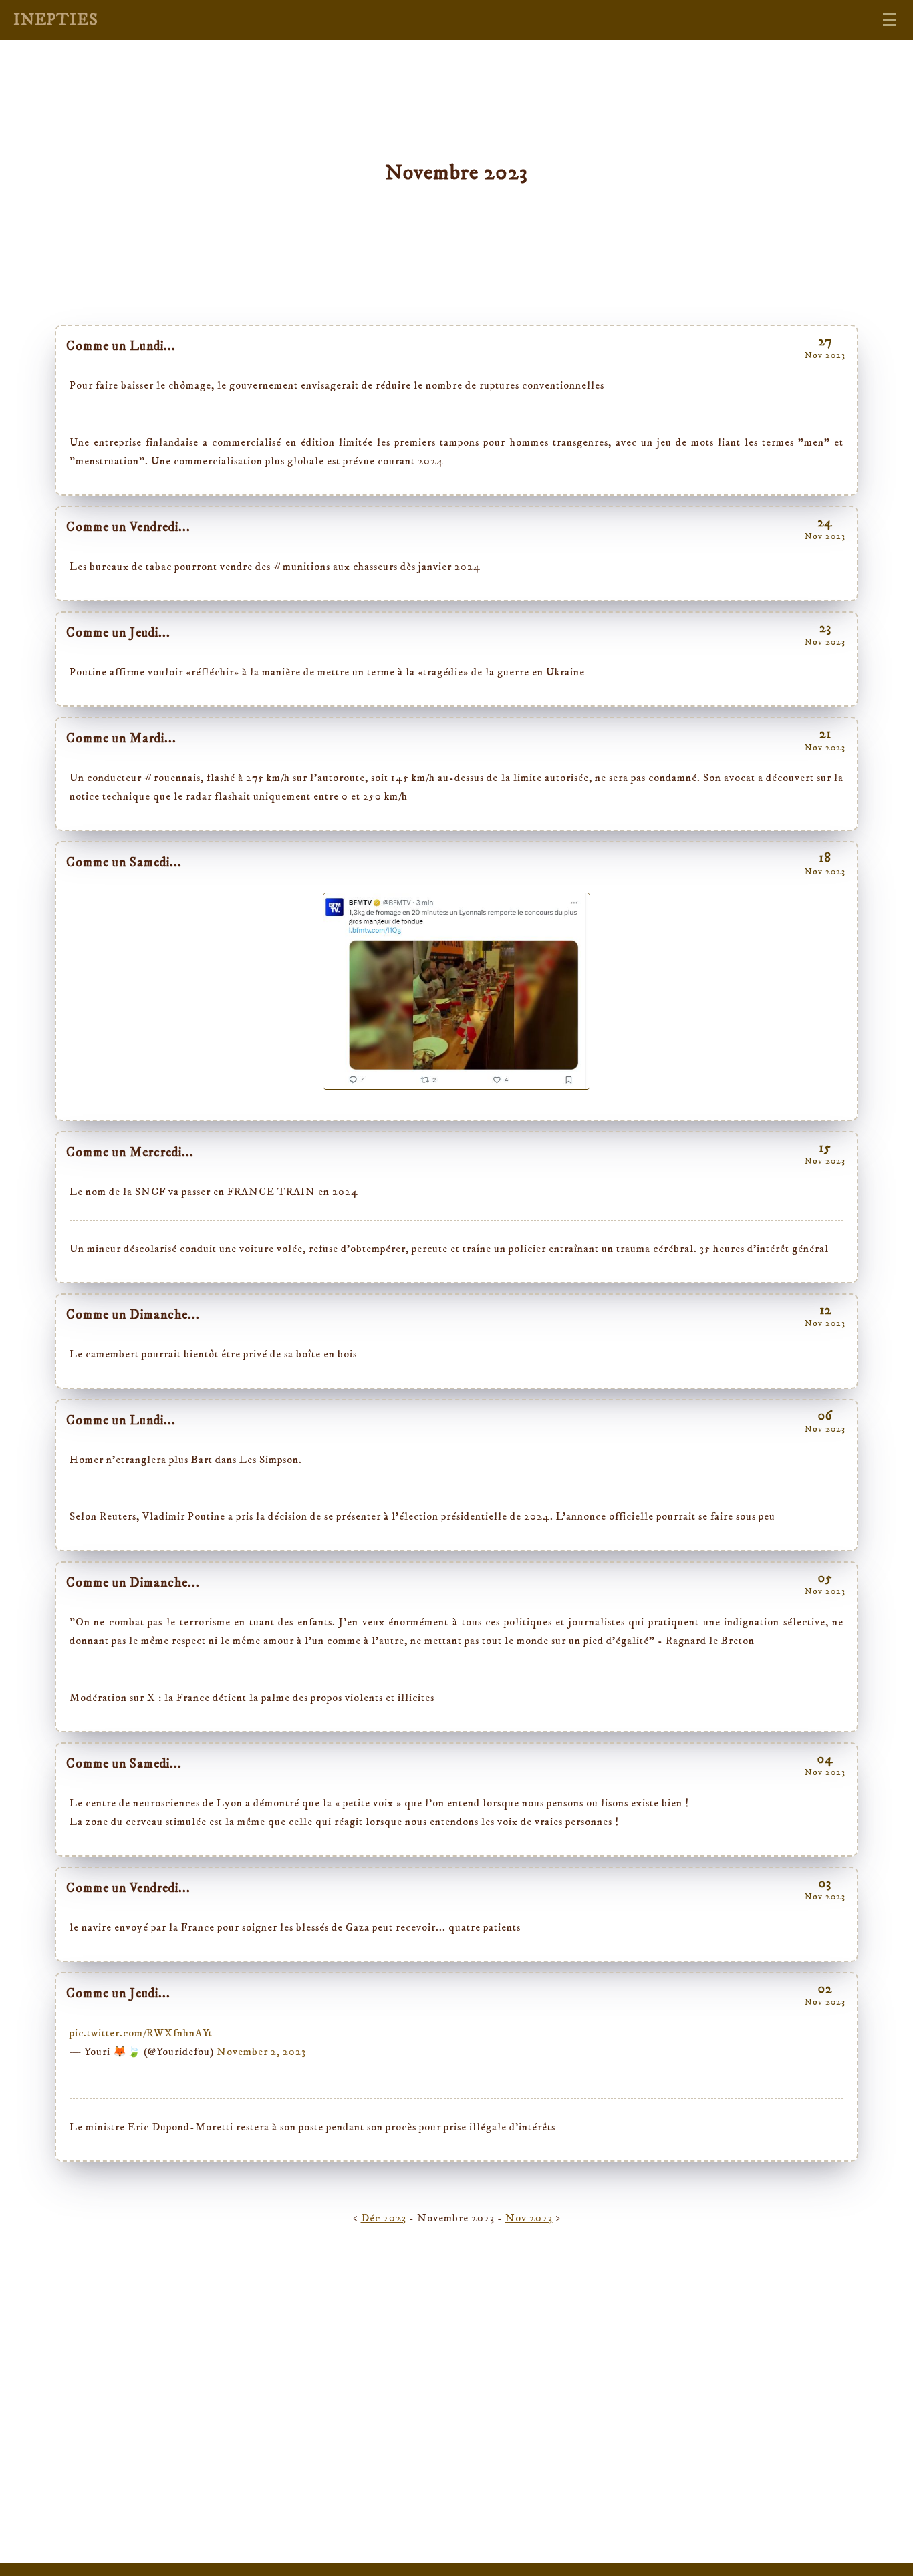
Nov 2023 (529, 2218)
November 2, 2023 (261, 2052)
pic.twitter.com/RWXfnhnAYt (141, 2033)
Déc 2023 (384, 2218)
